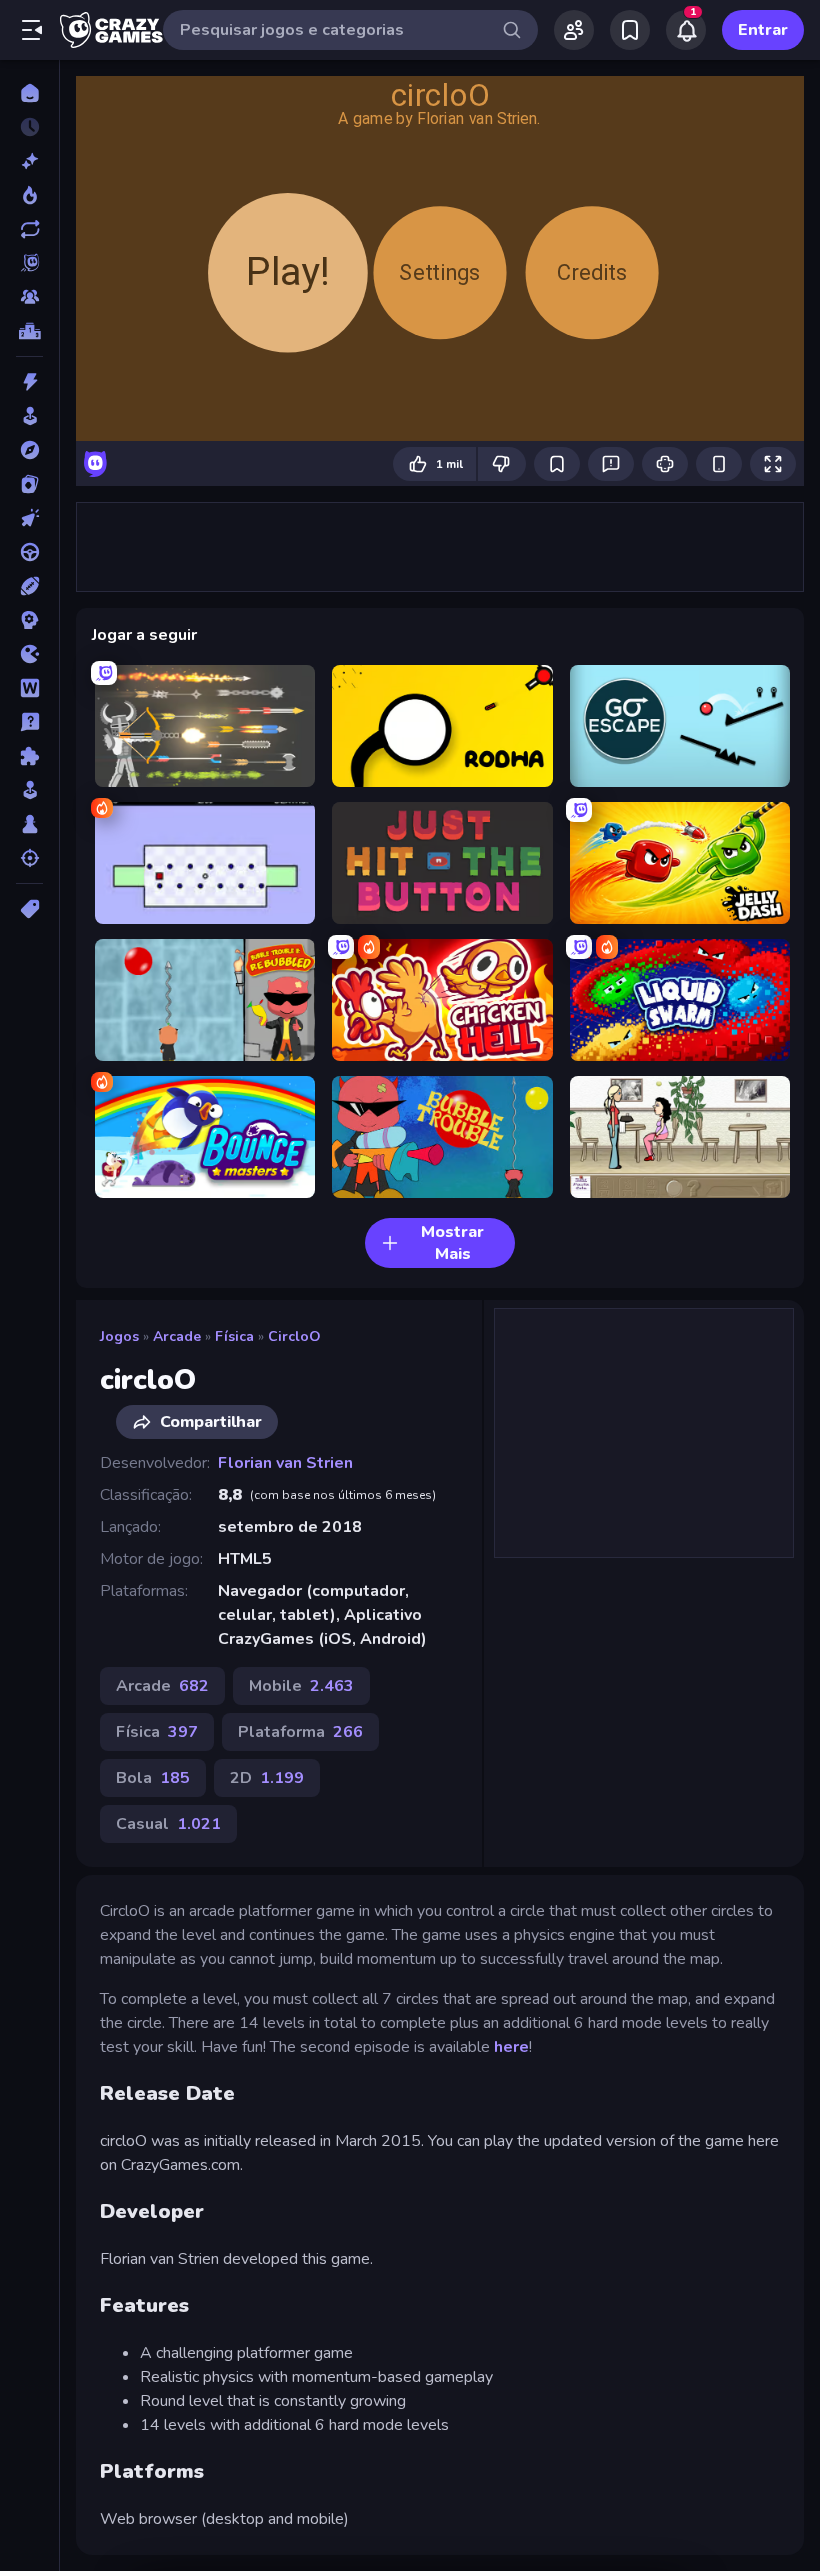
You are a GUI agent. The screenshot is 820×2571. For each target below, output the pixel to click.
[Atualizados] (29, 229)
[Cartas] (29, 484)
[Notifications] (686, 30)
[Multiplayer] (29, 297)
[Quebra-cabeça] (29, 756)
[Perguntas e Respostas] (29, 722)
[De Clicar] (29, 518)
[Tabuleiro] (29, 824)
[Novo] (29, 161)
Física (234, 1336)
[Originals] (29, 263)
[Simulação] (29, 790)
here (511, 2047)
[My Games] (630, 30)
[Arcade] (29, 416)
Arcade (177, 1336)
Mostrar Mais (452, 1243)
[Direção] (29, 552)
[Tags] (29, 909)
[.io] (29, 654)
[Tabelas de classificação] (29, 331)
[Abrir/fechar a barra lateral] (32, 30)
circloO (294, 1336)
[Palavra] (29, 688)
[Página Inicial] (29, 93)
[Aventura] (29, 450)
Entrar (763, 30)
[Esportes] (29, 586)
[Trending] (29, 195)
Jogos (119, 1336)
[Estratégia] (29, 620)
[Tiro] (29, 858)
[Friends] (574, 30)
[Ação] (29, 382)
